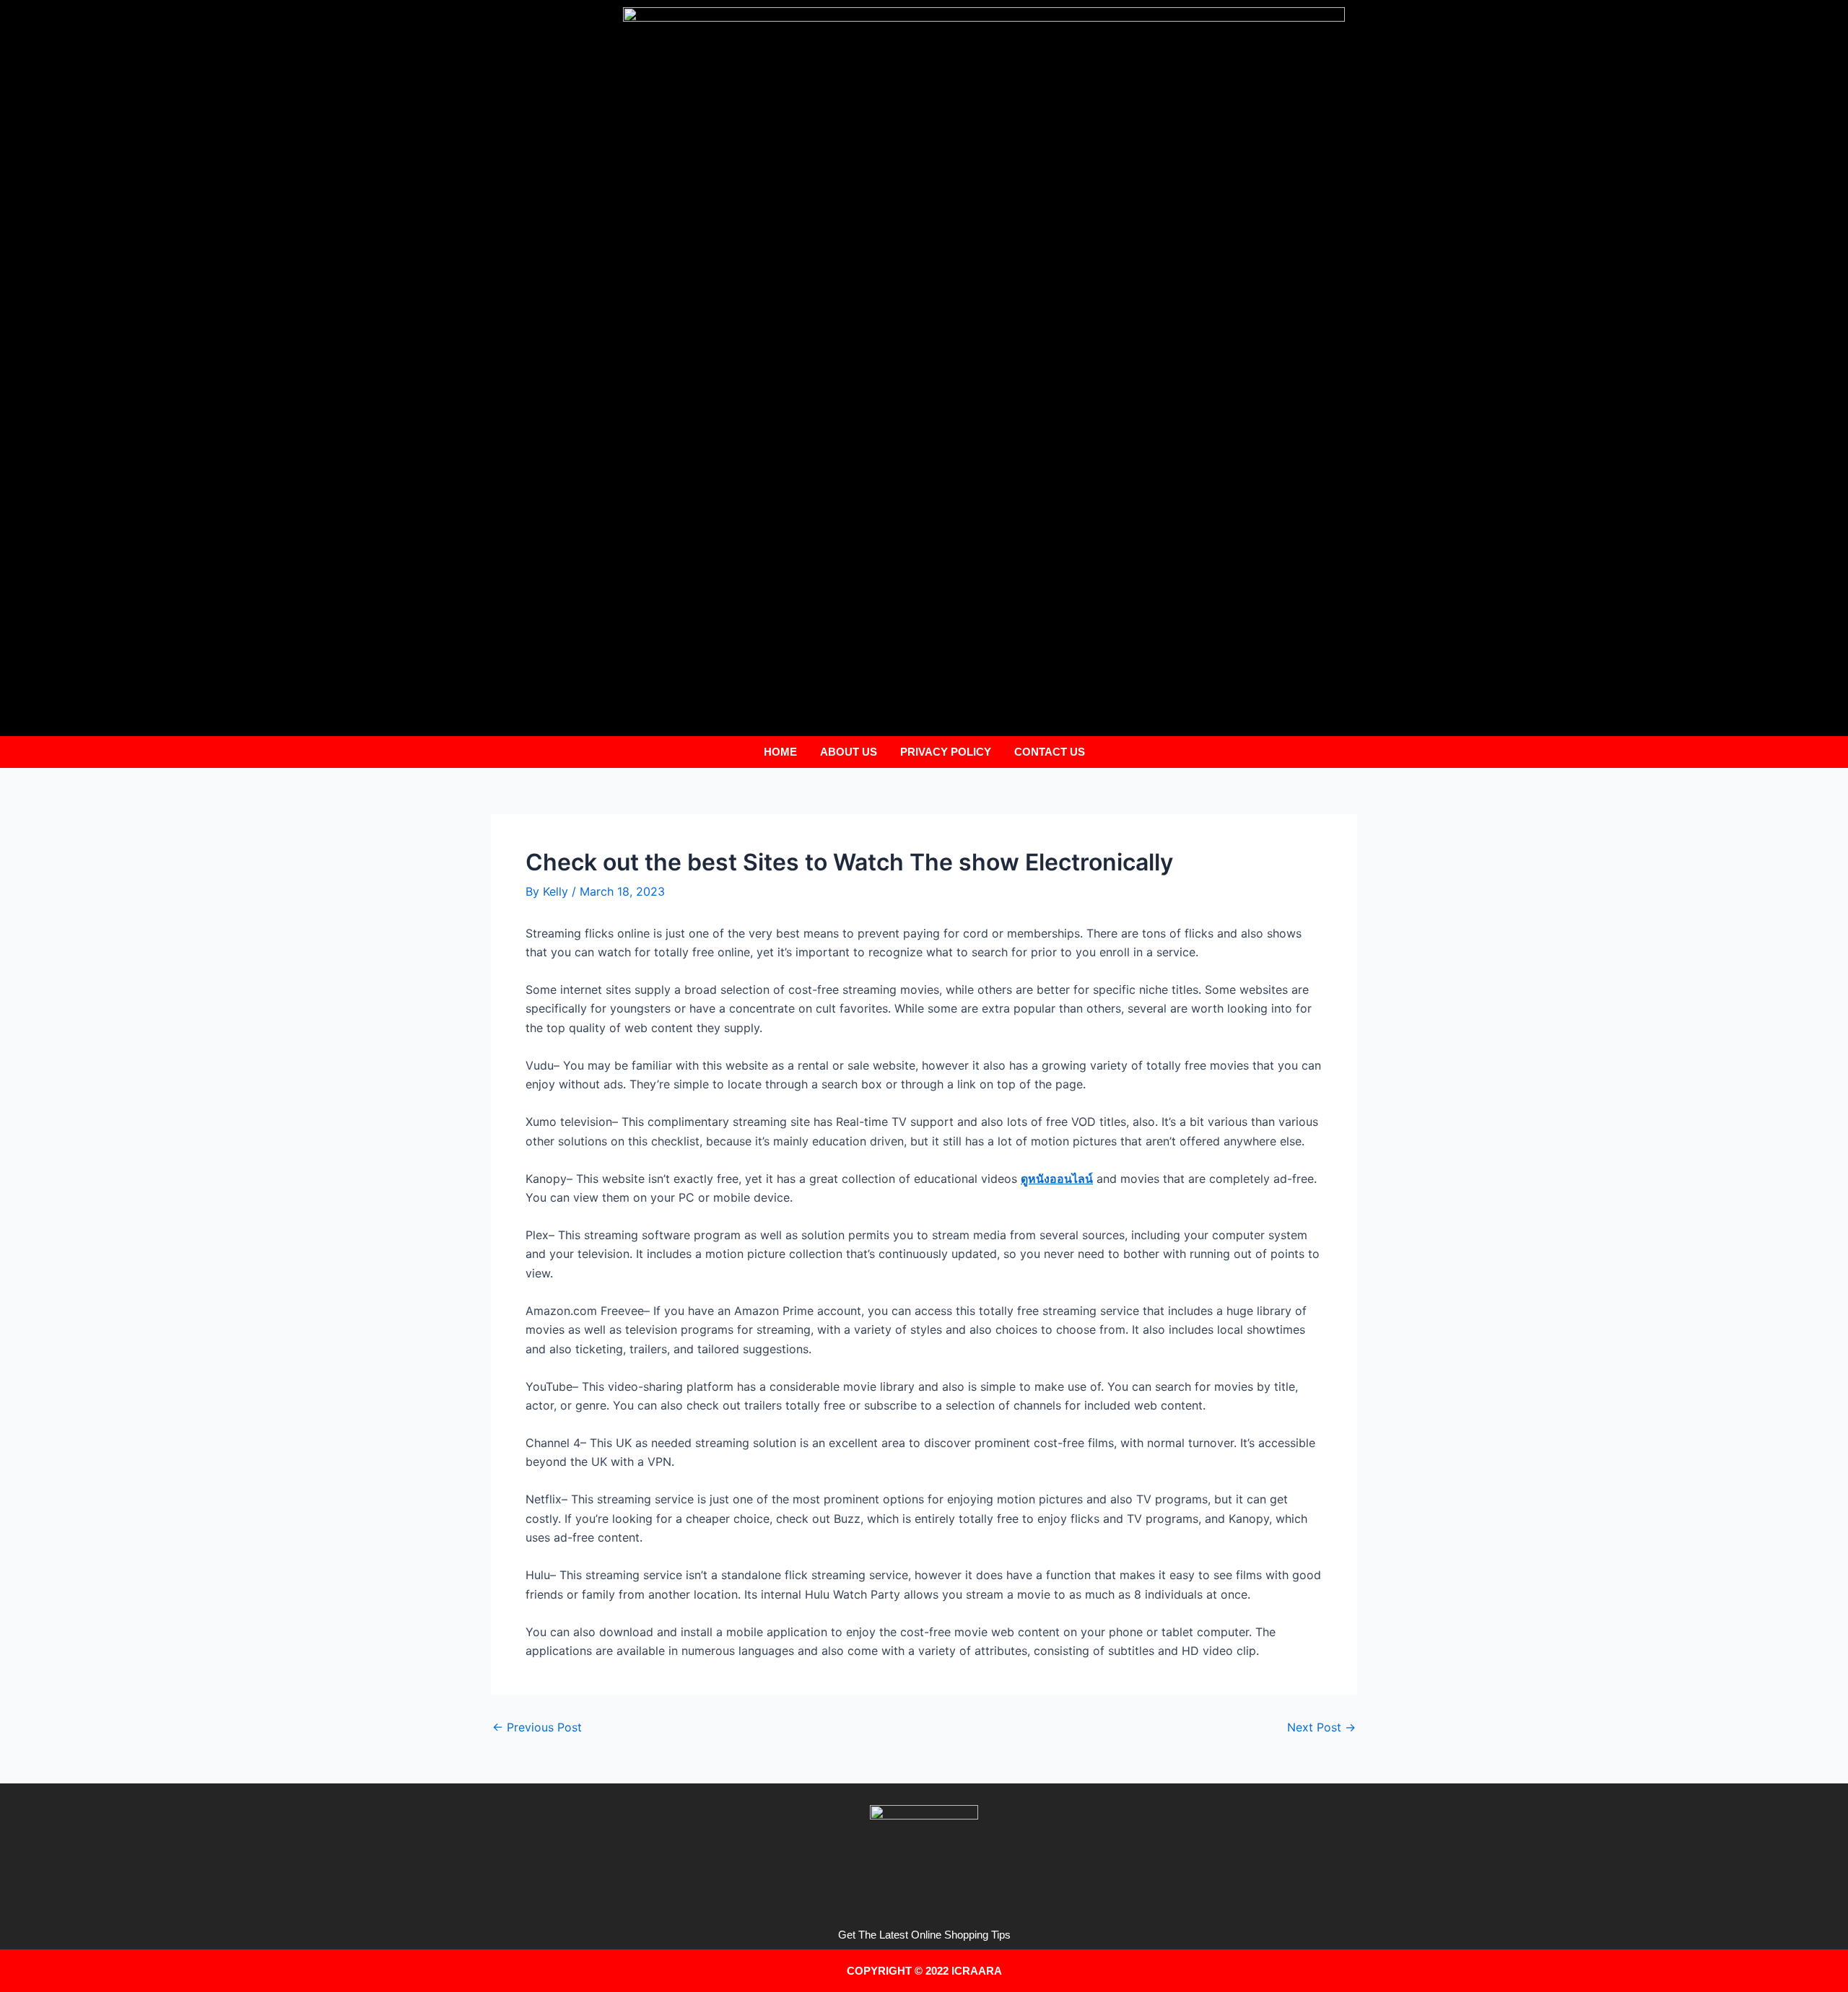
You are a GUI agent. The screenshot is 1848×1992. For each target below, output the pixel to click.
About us (849, 752)
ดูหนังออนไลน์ (1057, 1179)
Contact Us (1050, 752)
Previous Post (537, 1727)
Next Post (1321, 1727)
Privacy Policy (946, 752)
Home (780, 752)
